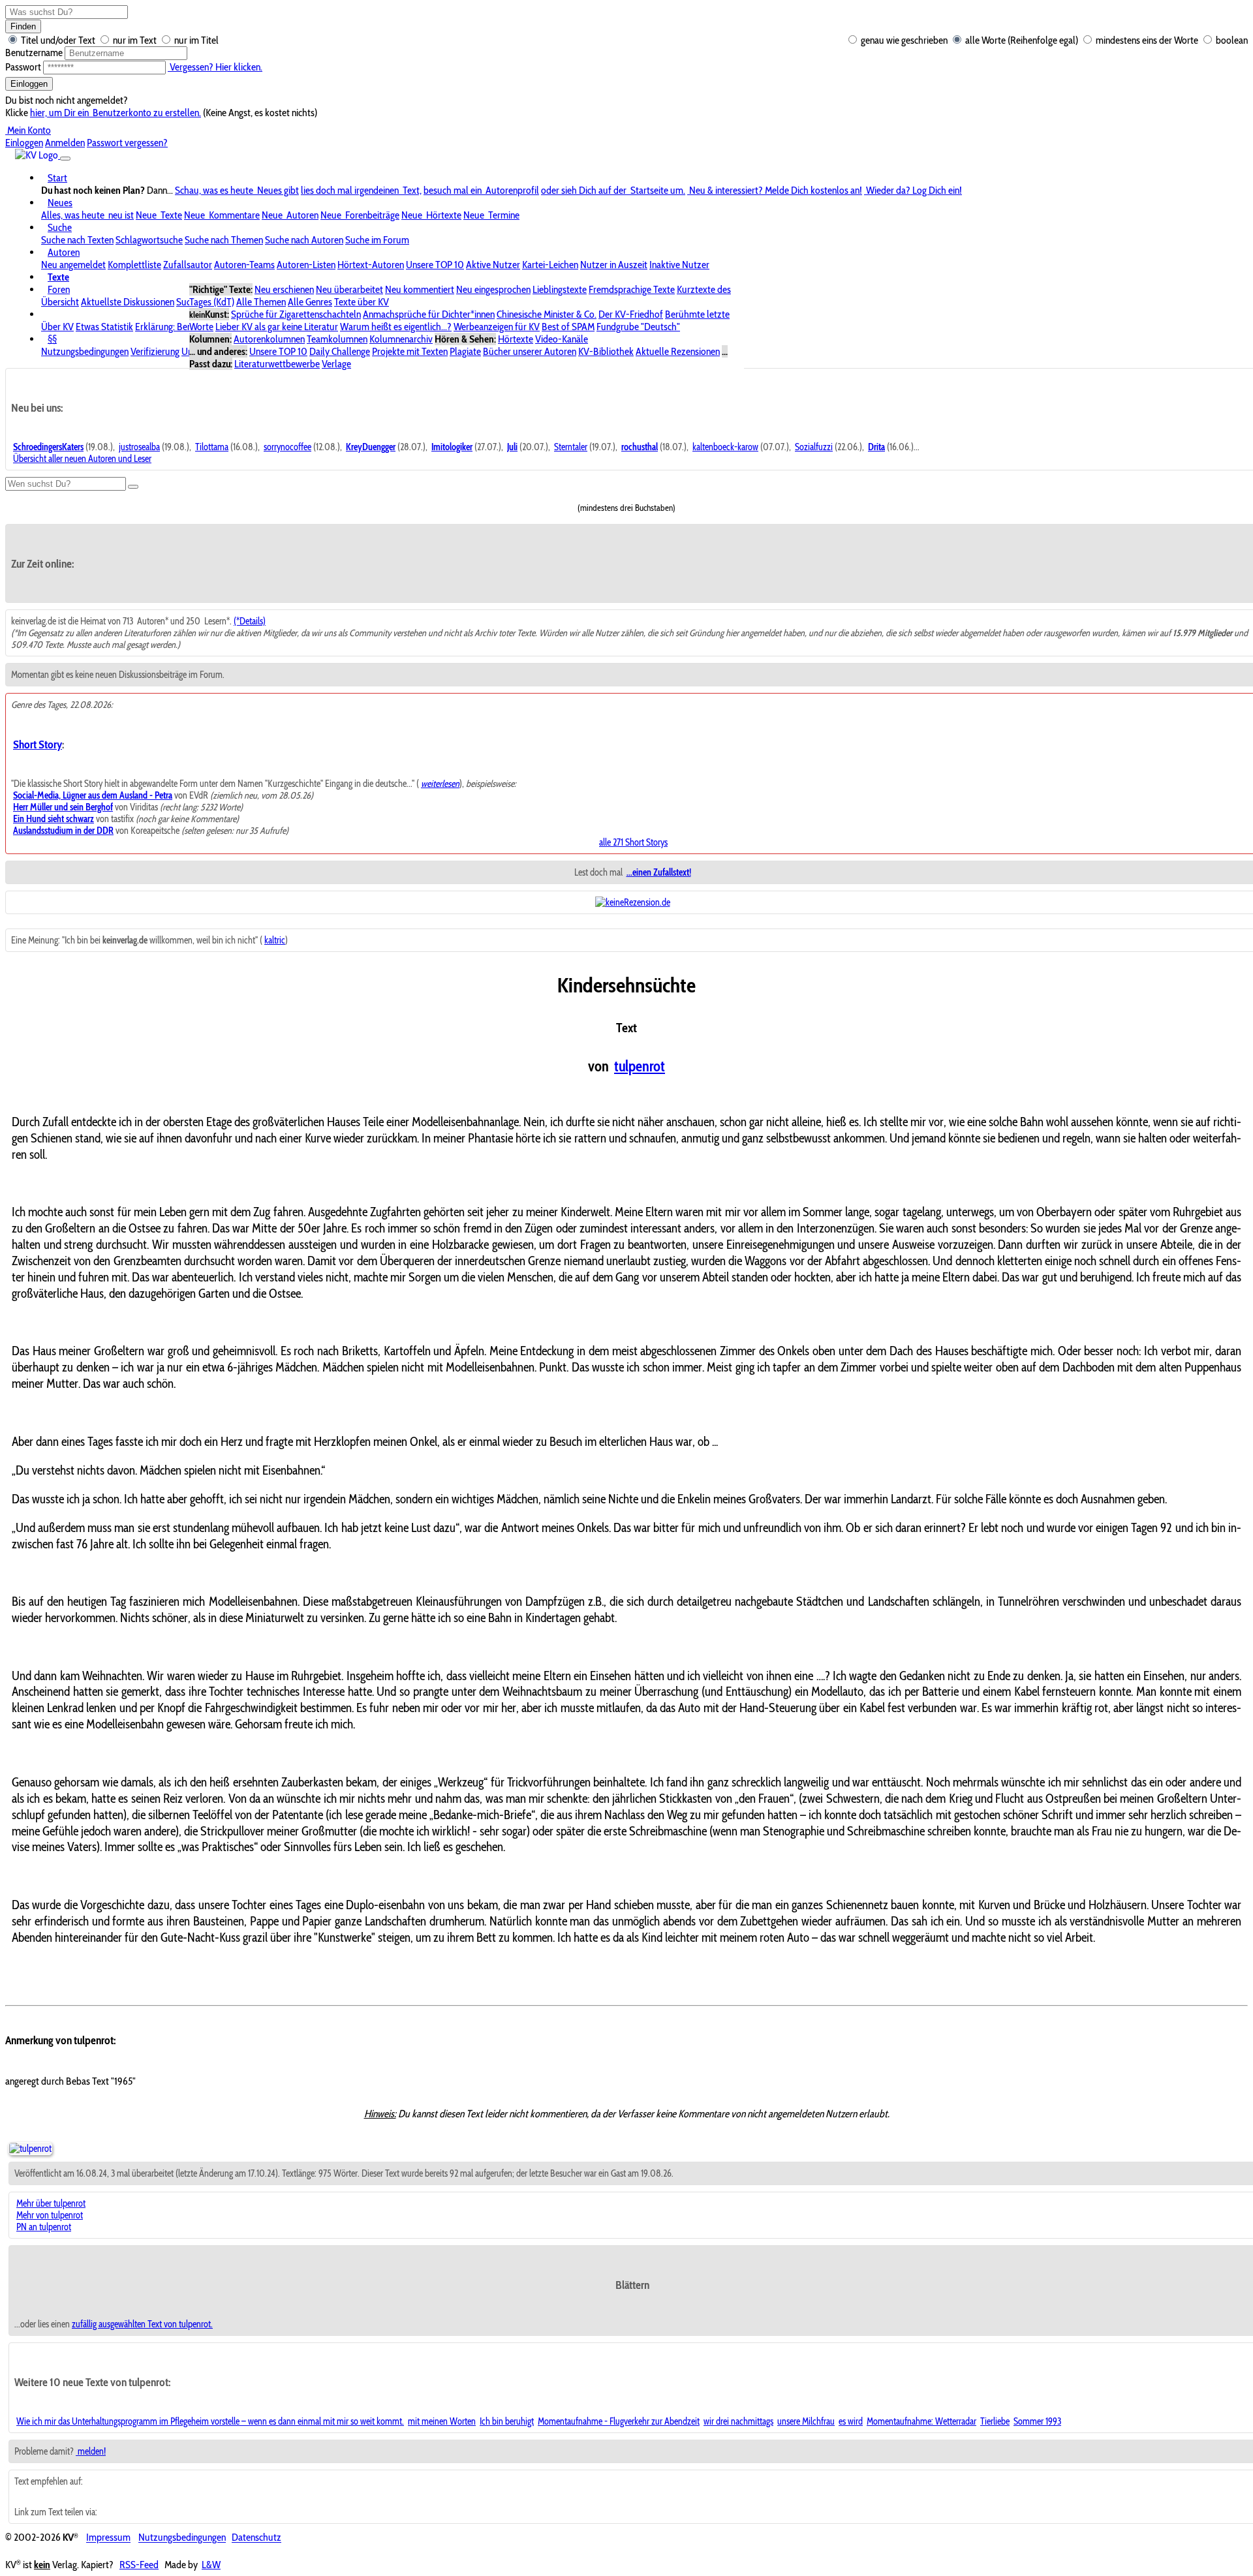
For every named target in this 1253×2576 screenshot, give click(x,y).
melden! (91, 2451)
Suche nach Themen (224, 240)
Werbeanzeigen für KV (497, 327)
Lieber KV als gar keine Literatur (277, 327)
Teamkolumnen (337, 339)
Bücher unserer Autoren (530, 351)
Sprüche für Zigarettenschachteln (296, 314)
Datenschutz (256, 2538)
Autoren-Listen (306, 265)
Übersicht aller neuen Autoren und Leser (82, 459)
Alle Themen (261, 302)
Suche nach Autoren (304, 240)
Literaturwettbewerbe (277, 364)
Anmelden (65, 143)
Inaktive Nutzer (679, 265)
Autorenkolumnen (269, 339)
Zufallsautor (188, 265)
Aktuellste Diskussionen (128, 302)
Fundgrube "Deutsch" (638, 327)
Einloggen (29, 84)
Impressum (108, 2538)
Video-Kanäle (562, 339)
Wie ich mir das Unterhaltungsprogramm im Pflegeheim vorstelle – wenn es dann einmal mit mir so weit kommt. (210, 2421)
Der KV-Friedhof (631, 314)
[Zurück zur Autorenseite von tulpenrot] (30, 2149)
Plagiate (465, 351)
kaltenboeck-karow (725, 447)
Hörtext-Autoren (371, 265)
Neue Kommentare (222, 215)
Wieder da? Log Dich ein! (913, 190)
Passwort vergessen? (127, 143)
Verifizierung (155, 351)
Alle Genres (310, 302)
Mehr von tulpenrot (50, 2215)
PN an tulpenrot (44, 2227)
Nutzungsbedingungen (85, 351)
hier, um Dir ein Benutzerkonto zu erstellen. (116, 113)
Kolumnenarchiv (401, 339)
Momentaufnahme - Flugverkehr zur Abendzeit (619, 2421)
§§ (52, 339)
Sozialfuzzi (814, 447)
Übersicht (60, 302)
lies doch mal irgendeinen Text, (361, 190)
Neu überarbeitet (349, 289)
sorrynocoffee (287, 447)
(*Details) (250, 621)
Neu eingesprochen (493, 289)
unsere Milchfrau (806, 2421)
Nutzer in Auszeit (614, 265)
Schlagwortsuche (149, 240)
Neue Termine (491, 215)
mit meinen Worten (442, 2421)
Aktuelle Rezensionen (678, 351)
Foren (59, 289)
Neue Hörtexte (431, 215)
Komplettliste (134, 265)
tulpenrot (640, 1066)
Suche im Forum (377, 240)
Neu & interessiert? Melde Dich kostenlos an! (775, 190)
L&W (211, 2565)
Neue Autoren (290, 215)
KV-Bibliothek (606, 351)
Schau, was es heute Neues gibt (237, 190)
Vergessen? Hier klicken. (215, 67)
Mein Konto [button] (28, 130)
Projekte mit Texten (410, 351)
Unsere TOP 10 (435, 265)
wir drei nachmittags (738, 2421)
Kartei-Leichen (550, 265)
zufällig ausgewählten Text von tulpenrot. (142, 2324)
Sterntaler (571, 447)
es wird (851, 2421)
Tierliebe (995, 2421)
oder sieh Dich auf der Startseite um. (613, 190)
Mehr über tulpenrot (51, 2203)
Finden (23, 26)
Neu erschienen (284, 289)
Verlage (336, 364)
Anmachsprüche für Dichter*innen (429, 314)
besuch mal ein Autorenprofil (481, 190)
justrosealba (139, 447)
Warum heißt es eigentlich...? (396, 327)
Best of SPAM (568, 327)
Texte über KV (362, 302)
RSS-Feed (139, 2565)
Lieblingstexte (560, 289)
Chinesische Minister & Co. (547, 314)
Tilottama (212, 447)
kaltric (275, 940)
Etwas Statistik (104, 327)
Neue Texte (159, 215)
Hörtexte (516, 339)
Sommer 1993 (1037, 2421)
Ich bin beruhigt (507, 2421)
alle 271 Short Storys (633, 842)
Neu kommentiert (420, 289)
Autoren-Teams (244, 265)
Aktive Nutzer (493, 265)
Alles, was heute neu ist (87, 215)
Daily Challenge (340, 351)
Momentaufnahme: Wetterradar (921, 2421)
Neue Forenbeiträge (360, 215)
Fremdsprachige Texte (632, 289)
